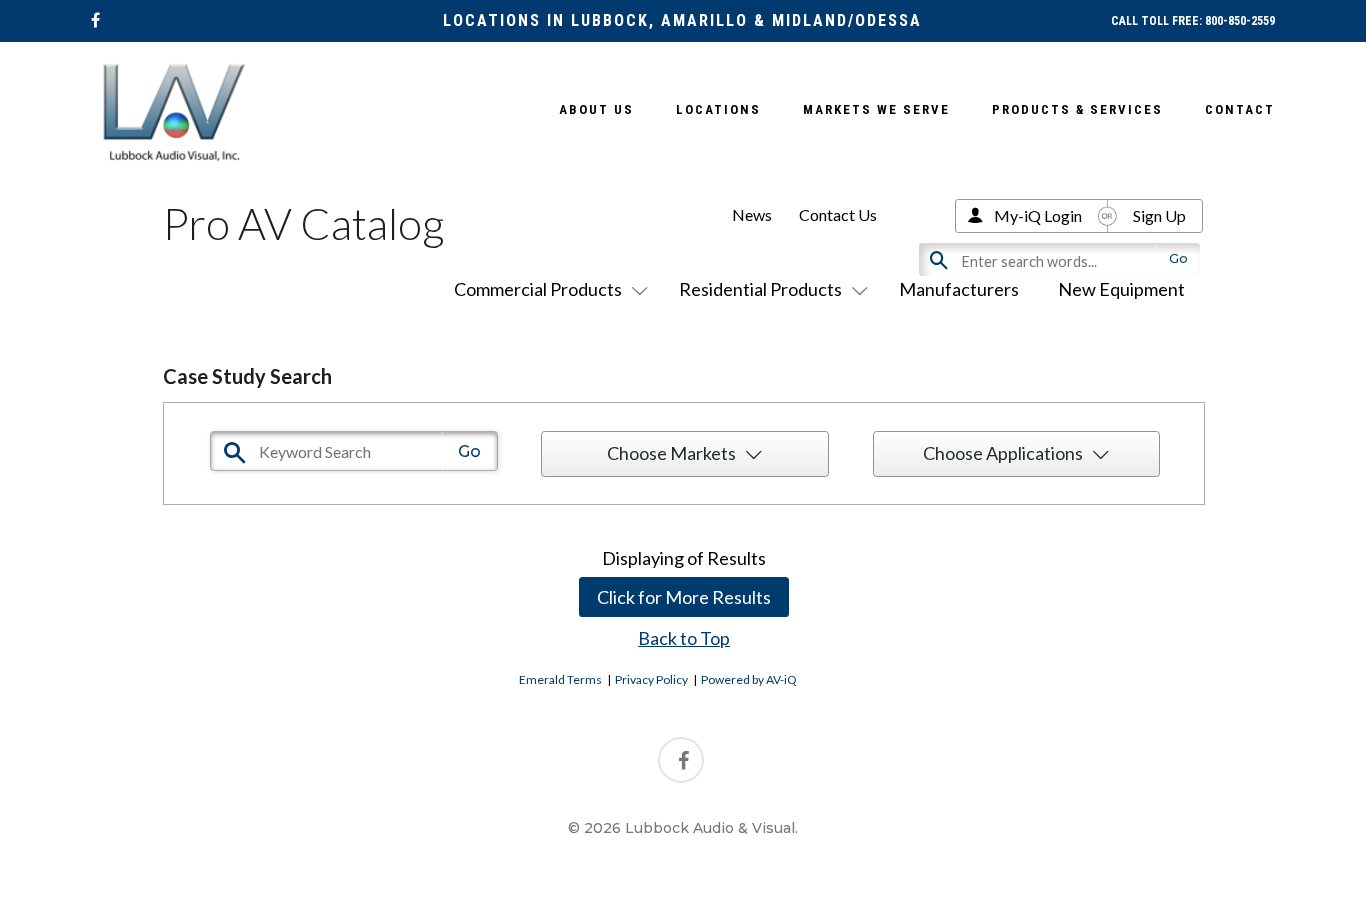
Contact (1240, 109)
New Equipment (1121, 289)
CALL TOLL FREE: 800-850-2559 (1193, 21)
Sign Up (1159, 215)
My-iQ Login (1038, 215)
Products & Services (1077, 109)
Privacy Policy (651, 679)
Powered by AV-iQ (749, 679)
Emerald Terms (560, 679)
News (752, 214)
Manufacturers (959, 289)
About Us (596, 109)
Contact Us (838, 214)
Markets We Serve (876, 109)
